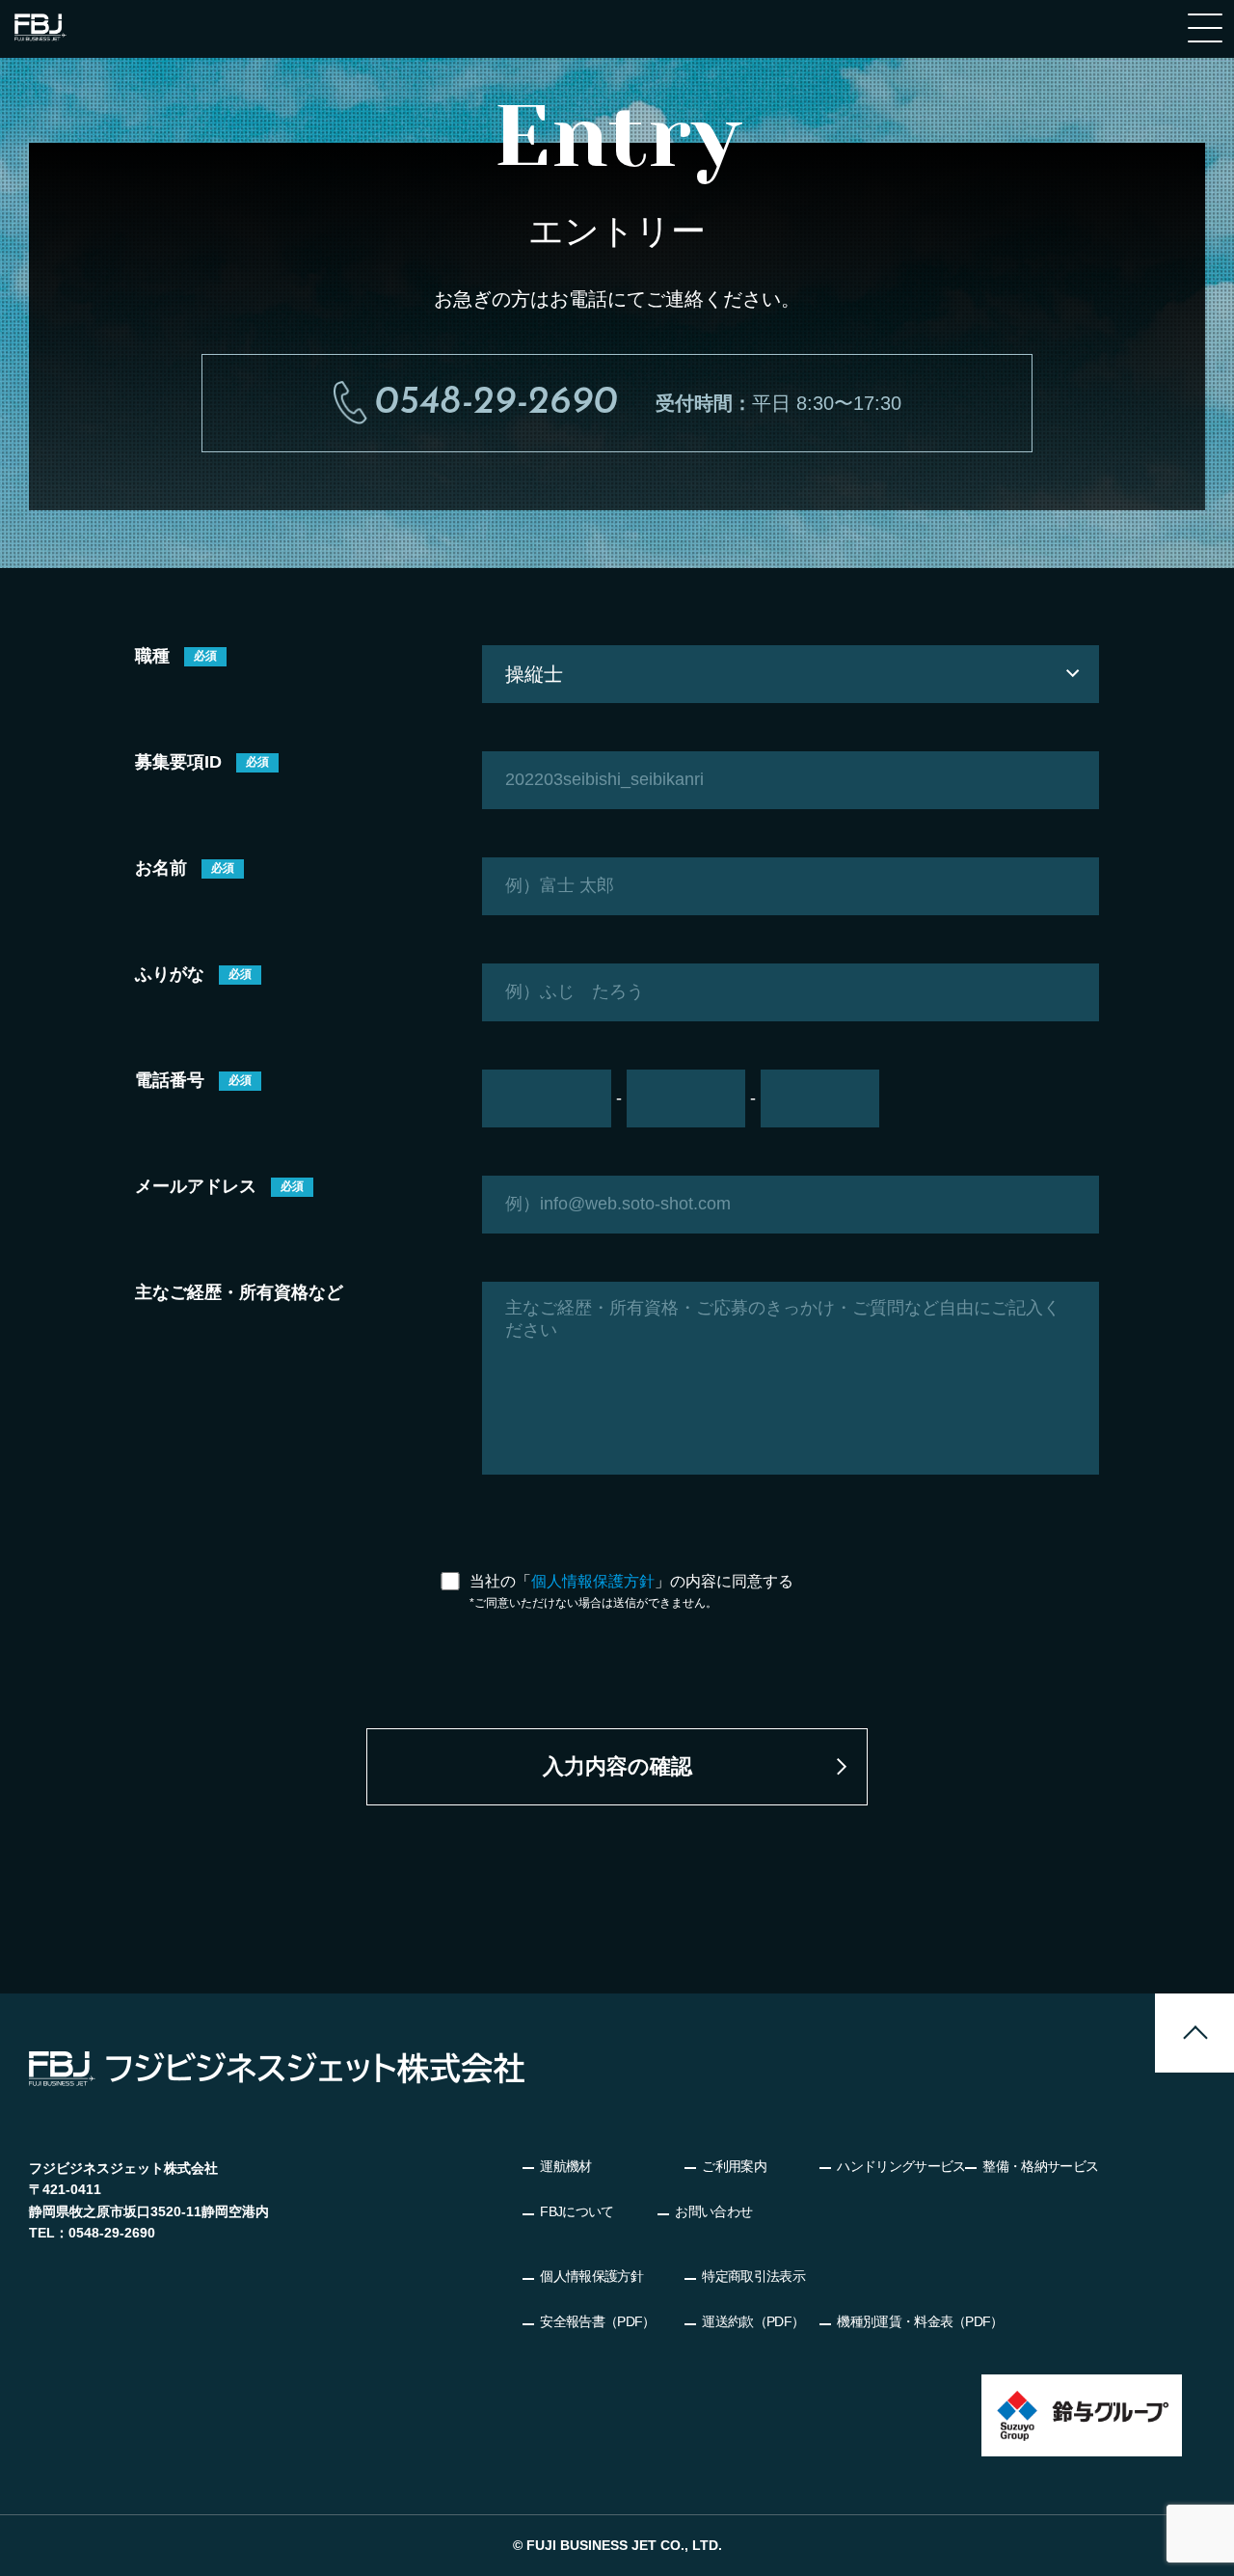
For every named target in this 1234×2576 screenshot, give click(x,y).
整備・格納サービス (1040, 2166)
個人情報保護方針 (593, 1581)
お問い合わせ (713, 2211)
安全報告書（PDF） (597, 2321)
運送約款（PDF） (753, 2321)
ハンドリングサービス (901, 2166)
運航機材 (565, 2166)
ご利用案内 (734, 2166)
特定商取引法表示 (753, 2276)
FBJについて (577, 2211)
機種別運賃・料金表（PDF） (920, 2321)
